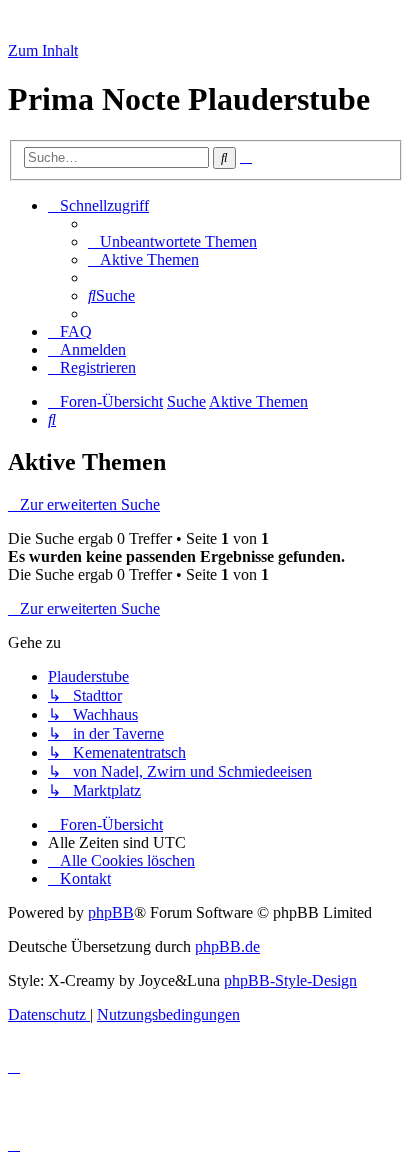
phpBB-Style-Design (290, 980)
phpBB (111, 912)
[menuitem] (172, 241)
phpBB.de (227, 946)
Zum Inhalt (43, 50)
